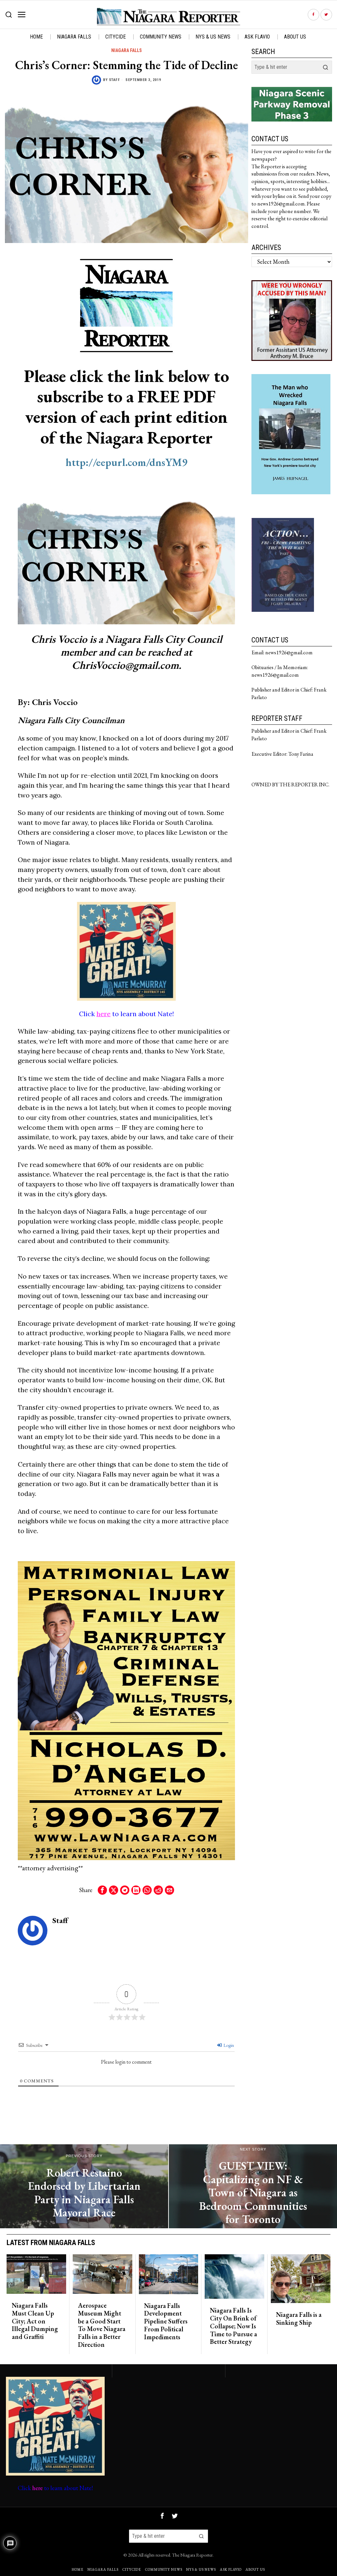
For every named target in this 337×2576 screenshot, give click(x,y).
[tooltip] (313, 15)
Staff (115, 80)
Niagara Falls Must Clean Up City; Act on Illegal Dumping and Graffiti (35, 2321)
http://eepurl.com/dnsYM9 (127, 462)
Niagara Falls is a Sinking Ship (299, 2319)
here (104, 1014)
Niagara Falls (127, 50)
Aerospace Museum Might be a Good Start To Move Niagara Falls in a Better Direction (102, 2325)
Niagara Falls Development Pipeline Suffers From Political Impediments (166, 2322)
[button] (325, 67)
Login (228, 2045)
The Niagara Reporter (192, 2555)
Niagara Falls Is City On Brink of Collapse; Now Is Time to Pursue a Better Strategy (233, 2326)
